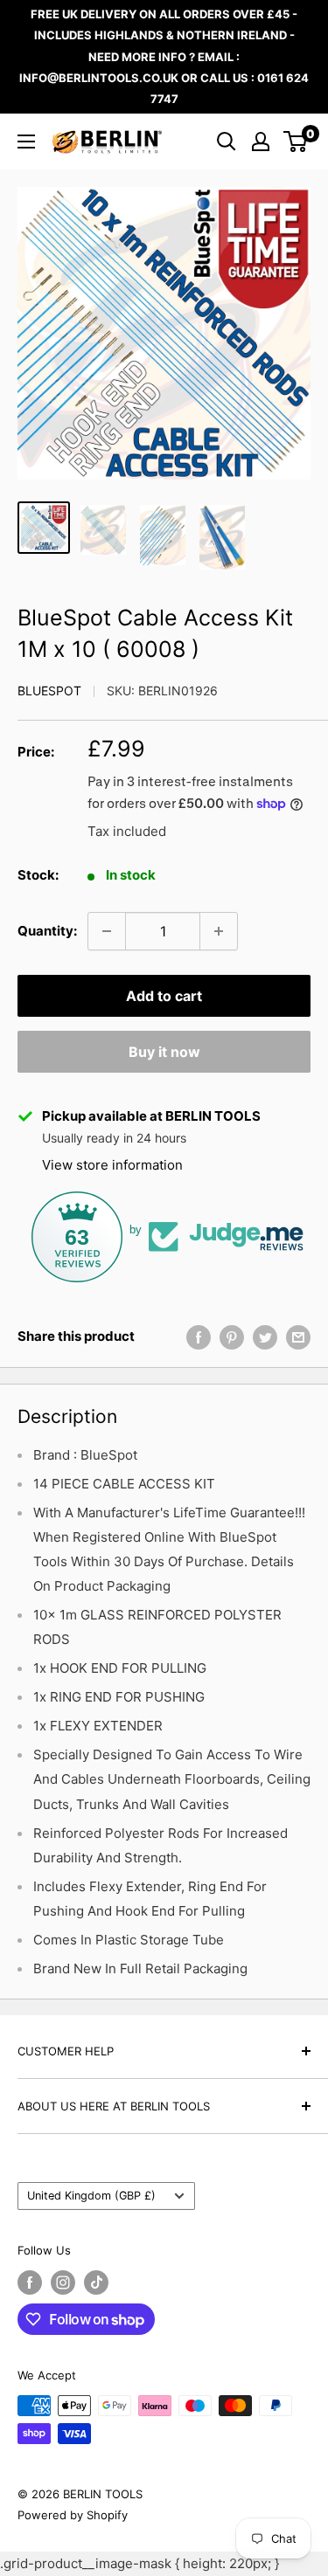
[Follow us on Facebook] (30, 2282)
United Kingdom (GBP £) (91, 2196)
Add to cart (164, 996)
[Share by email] (298, 1337)
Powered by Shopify (73, 2515)
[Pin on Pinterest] (232, 1337)
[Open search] (227, 142)
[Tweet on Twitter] (265, 1337)
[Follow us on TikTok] (96, 2282)
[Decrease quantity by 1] (107, 931)
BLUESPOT (49, 691)
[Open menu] (26, 142)
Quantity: (47, 931)
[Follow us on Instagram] (63, 2282)
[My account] (261, 142)
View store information (112, 1165)
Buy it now (164, 1052)
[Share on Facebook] (199, 1337)
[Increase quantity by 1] (219, 931)
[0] (296, 142)
